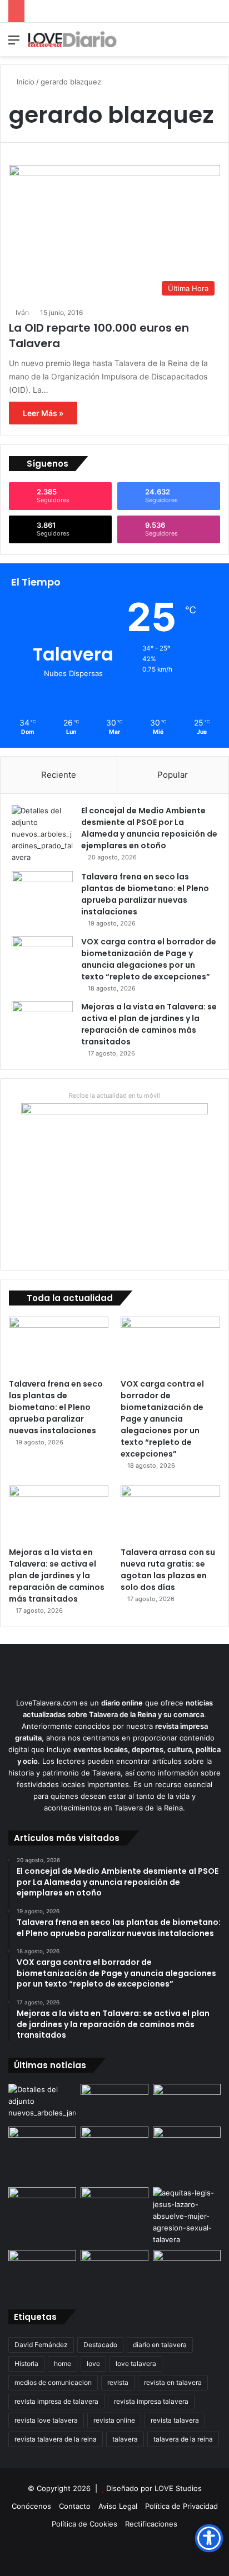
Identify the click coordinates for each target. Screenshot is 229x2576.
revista (118, 2382)
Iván (22, 312)
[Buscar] (215, 44)
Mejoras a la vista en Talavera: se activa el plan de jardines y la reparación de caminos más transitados (149, 1024)
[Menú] (14, 44)
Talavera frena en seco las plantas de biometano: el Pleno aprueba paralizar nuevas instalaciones (145, 894)
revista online (114, 2420)
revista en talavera (173, 2382)
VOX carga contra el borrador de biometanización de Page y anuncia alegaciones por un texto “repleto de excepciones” (149, 959)
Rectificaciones (151, 2524)
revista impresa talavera (151, 2401)
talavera (125, 2439)
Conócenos (31, 2506)
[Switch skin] (196, 44)
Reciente (59, 775)
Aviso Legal (118, 2506)
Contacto (75, 2506)
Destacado (100, 2345)
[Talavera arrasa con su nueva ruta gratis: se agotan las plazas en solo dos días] (170, 1514)
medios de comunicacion (53, 2382)
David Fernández (41, 2345)
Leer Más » (43, 413)
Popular (173, 775)
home (63, 2364)
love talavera (136, 2364)
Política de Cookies (84, 2524)
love (93, 2364)
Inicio (24, 82)
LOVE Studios (178, 2488)
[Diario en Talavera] (72, 39)
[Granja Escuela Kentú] (187, 2155)
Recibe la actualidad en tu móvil (114, 1096)
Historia (26, 2364)
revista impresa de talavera (56, 2401)
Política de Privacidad (181, 2506)
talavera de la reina (183, 2439)
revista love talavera (46, 2420)
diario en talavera (160, 2345)
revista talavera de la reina (56, 2439)
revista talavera (175, 2420)
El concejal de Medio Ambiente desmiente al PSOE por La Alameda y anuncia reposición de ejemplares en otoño (149, 828)
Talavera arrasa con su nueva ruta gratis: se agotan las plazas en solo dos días (168, 1570)
